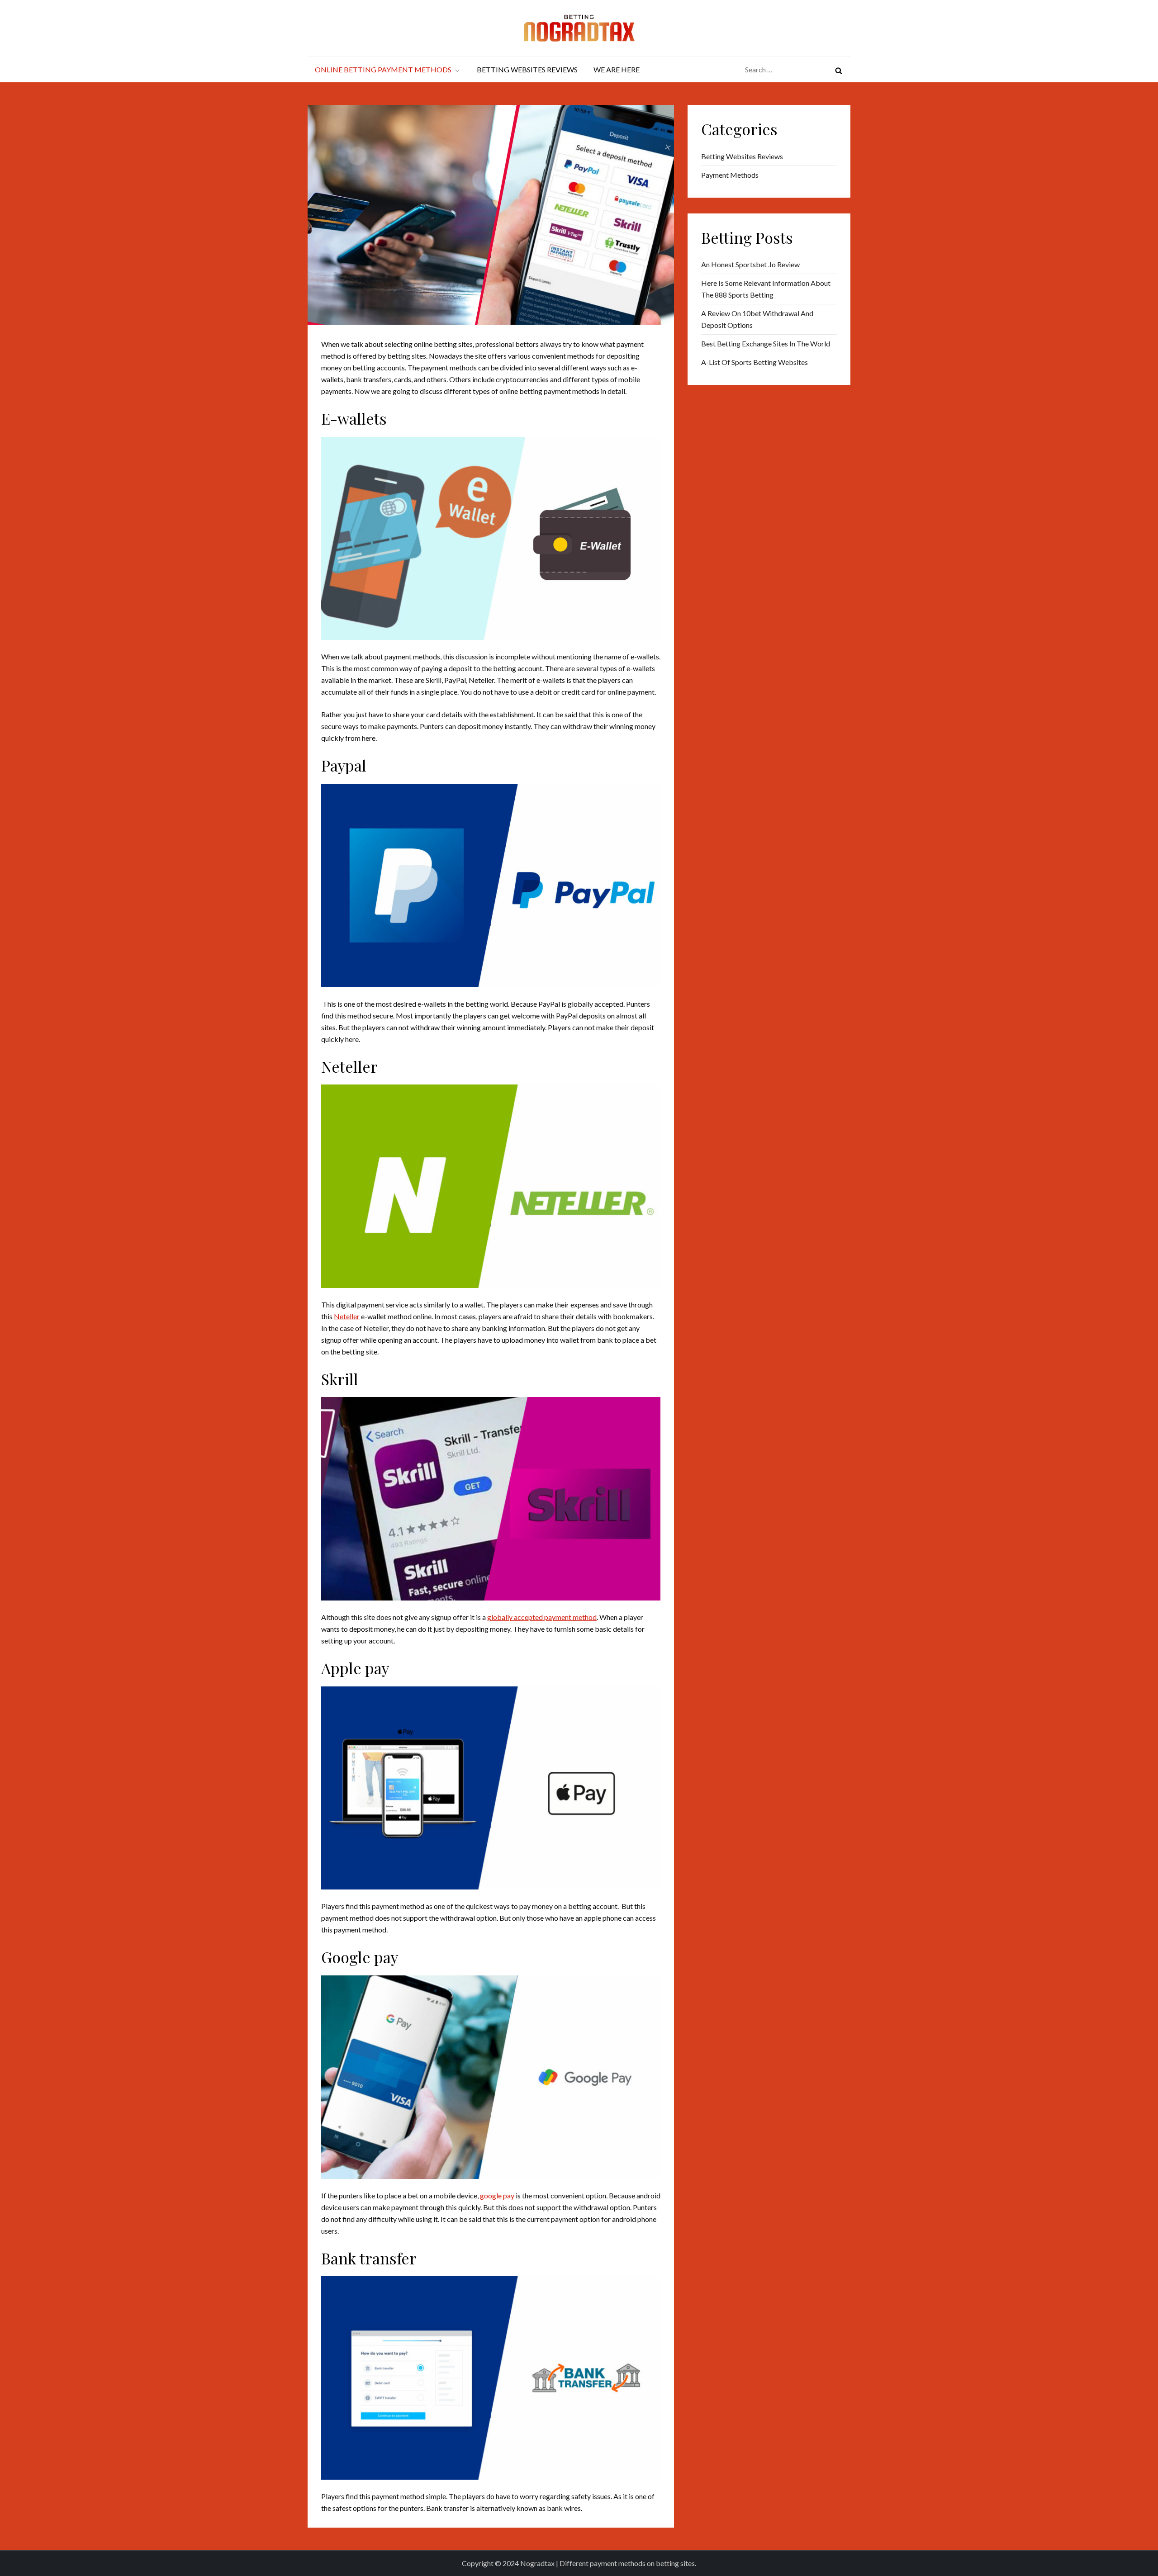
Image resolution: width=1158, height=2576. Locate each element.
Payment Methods (730, 175)
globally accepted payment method (542, 1617)
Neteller (347, 1316)
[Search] (839, 70)
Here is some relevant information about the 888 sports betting (766, 289)
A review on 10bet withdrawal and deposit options (757, 319)
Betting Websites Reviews (527, 69)
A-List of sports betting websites (755, 362)
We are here (617, 69)
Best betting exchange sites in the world (766, 343)
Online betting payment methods (383, 69)
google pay (497, 2195)
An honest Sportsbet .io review (750, 264)
